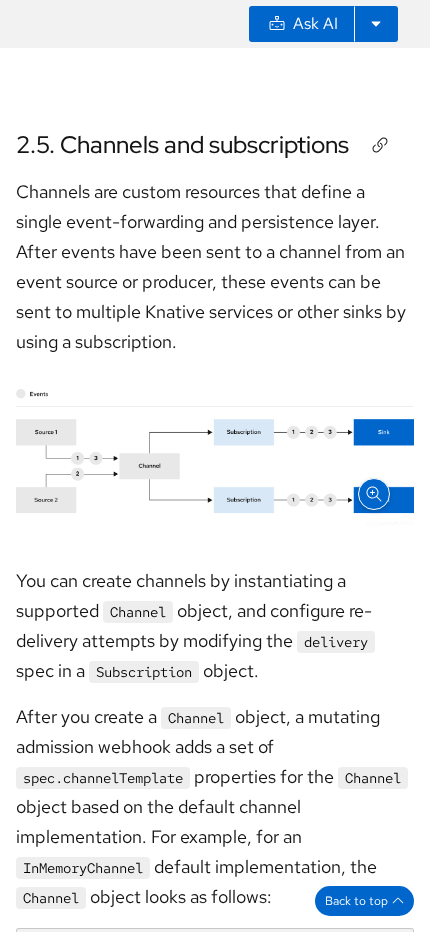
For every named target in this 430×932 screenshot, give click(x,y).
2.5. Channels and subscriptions (182, 144)
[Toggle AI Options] (376, 24)
